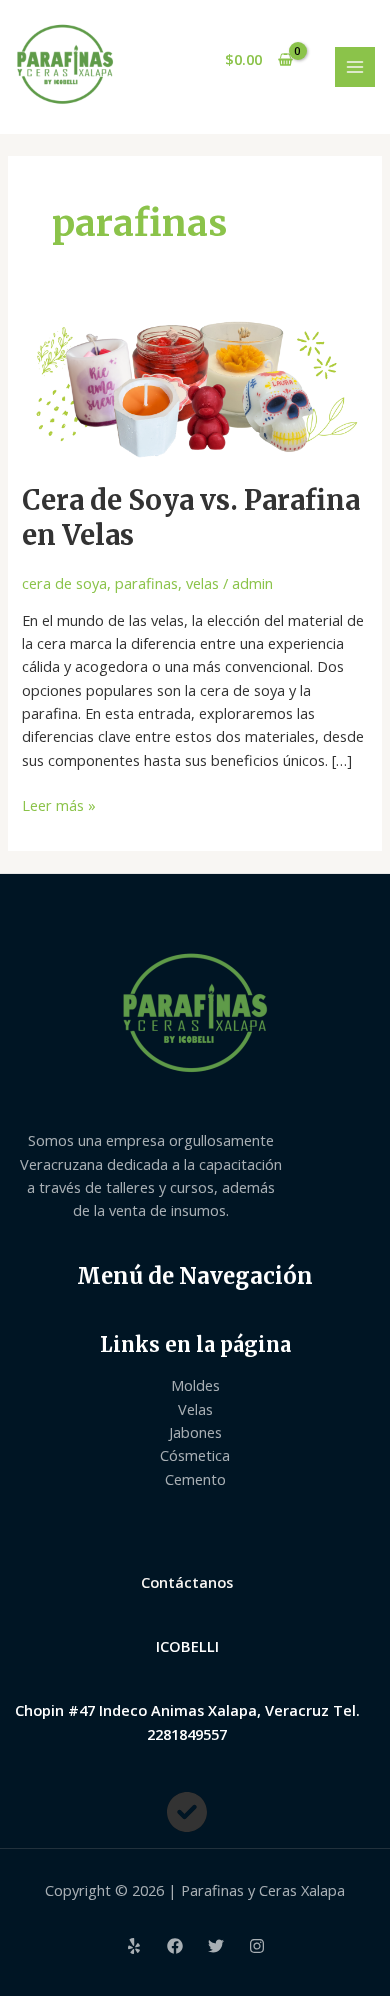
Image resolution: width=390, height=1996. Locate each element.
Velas (195, 1409)
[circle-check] (187, 1812)
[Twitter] (216, 1946)
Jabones (195, 1432)
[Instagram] (257, 1946)
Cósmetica (195, 1455)
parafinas (146, 583)
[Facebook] (175, 1946)
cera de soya (64, 583)
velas (202, 583)
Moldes (195, 1385)
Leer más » (59, 804)
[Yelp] (134, 1946)
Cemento (195, 1479)
